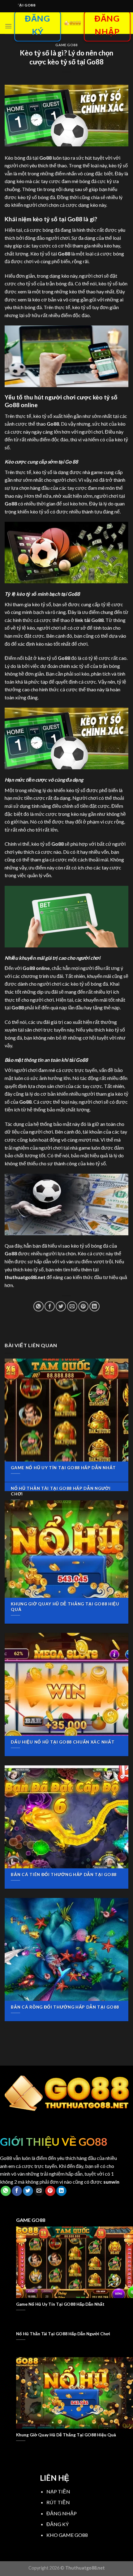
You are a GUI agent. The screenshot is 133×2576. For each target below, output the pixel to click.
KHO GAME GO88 (67, 2535)
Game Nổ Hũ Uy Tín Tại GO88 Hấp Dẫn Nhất (63, 1468)
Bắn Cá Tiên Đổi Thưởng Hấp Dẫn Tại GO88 (64, 1875)
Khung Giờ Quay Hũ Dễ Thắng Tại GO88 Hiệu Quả (65, 1607)
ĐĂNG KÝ (58, 2524)
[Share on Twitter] (61, 1306)
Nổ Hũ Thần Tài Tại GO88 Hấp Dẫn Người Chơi (61, 1491)
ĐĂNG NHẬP (62, 2513)
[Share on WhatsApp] (39, 1306)
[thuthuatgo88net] (72, 23)
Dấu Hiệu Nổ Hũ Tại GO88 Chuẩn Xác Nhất (63, 1742)
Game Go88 (66, 45)
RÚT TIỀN (58, 2502)
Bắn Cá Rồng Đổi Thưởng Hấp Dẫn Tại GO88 (65, 2007)
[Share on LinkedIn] (94, 1306)
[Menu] (8, 26)
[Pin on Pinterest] (83, 1306)
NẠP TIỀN (58, 2491)
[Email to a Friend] (72, 1306)
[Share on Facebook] (50, 1306)
